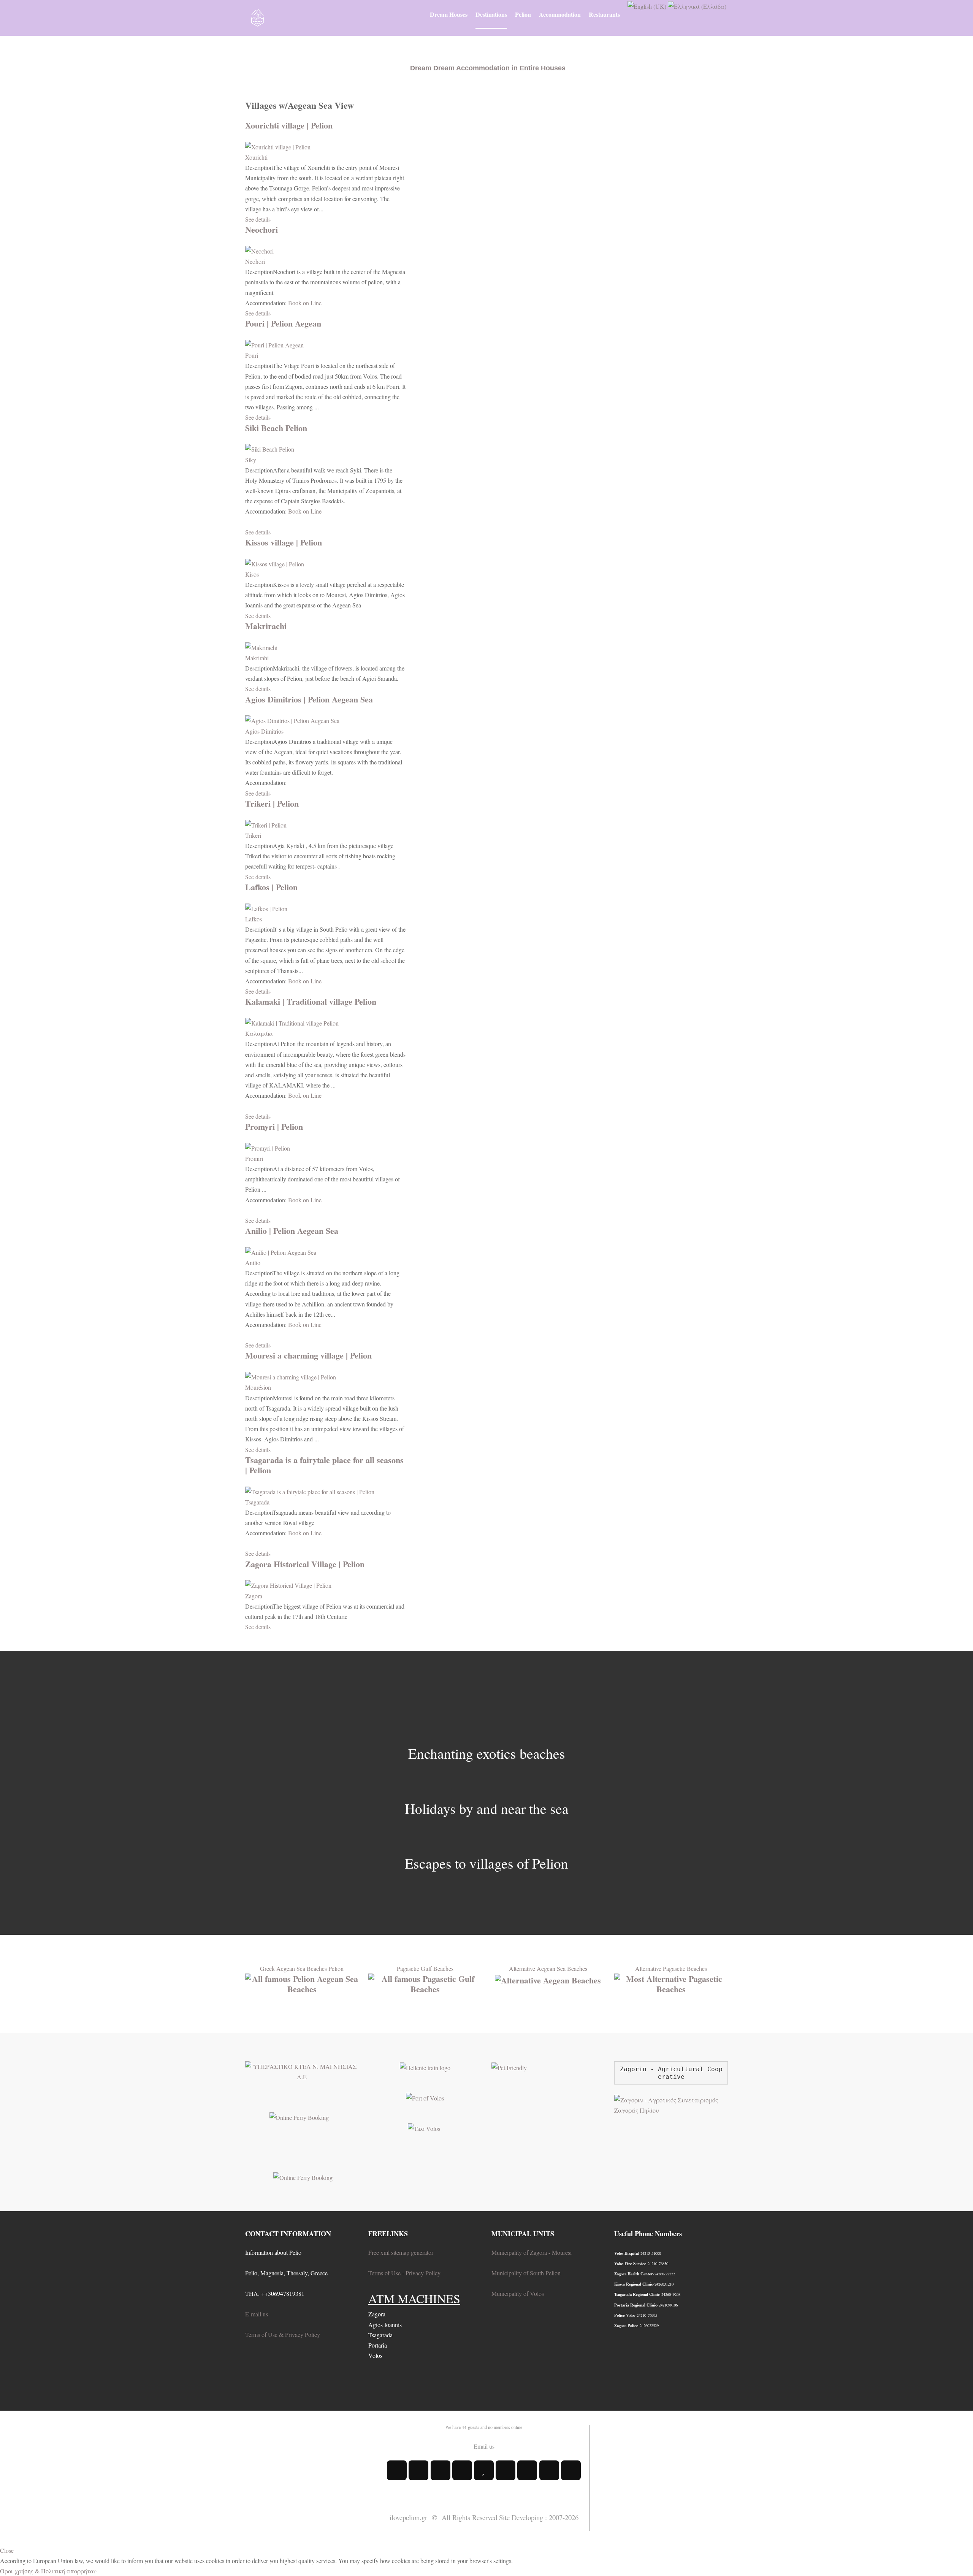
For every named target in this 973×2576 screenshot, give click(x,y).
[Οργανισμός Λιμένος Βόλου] (425, 2097)
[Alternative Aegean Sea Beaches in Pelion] (548, 1979)
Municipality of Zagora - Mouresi (532, 2252)
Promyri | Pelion (274, 1126)
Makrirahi (257, 658)
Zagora (254, 1596)
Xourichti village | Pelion (289, 125)
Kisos (252, 574)
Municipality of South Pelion (526, 2273)
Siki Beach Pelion (276, 428)
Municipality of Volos (518, 2293)
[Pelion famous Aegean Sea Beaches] (302, 1982)
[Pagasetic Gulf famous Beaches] (425, 1982)
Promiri (254, 1158)
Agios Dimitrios (264, 731)
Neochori (261, 229)
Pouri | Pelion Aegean (283, 323)
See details (258, 219)
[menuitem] (449, 14)
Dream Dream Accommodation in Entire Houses (488, 68)
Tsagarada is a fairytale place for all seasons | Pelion (324, 1465)
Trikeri (253, 835)
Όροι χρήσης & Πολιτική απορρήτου (48, 2571)
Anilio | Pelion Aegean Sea (292, 1231)
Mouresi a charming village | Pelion (308, 1355)
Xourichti (256, 157)
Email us (484, 2446)
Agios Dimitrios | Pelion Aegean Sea (309, 699)
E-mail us (257, 2314)
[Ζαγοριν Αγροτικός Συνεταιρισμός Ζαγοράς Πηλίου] (671, 2104)
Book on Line (305, 303)
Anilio (253, 1263)
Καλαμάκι (259, 1033)
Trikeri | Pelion (272, 803)
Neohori (255, 261)
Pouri (252, 355)
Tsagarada (257, 1502)
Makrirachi (266, 626)
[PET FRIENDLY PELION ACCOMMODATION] (509, 2066)
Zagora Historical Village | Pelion (305, 1564)
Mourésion (258, 1387)
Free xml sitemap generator (401, 2252)
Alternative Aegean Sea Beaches (548, 1968)
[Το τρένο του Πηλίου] (425, 2066)
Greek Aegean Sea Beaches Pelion (302, 1968)
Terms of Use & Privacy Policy (283, 2334)
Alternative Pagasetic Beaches (671, 1968)
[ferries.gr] (303, 2176)
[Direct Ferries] (299, 2117)
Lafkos (254, 919)
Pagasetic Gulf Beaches (425, 1968)
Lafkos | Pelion (271, 887)
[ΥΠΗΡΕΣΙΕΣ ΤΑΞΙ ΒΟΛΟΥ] (424, 2127)
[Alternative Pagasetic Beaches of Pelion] (671, 1982)
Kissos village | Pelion (284, 542)
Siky (251, 460)
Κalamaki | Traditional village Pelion (311, 1001)
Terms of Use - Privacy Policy (404, 2273)
